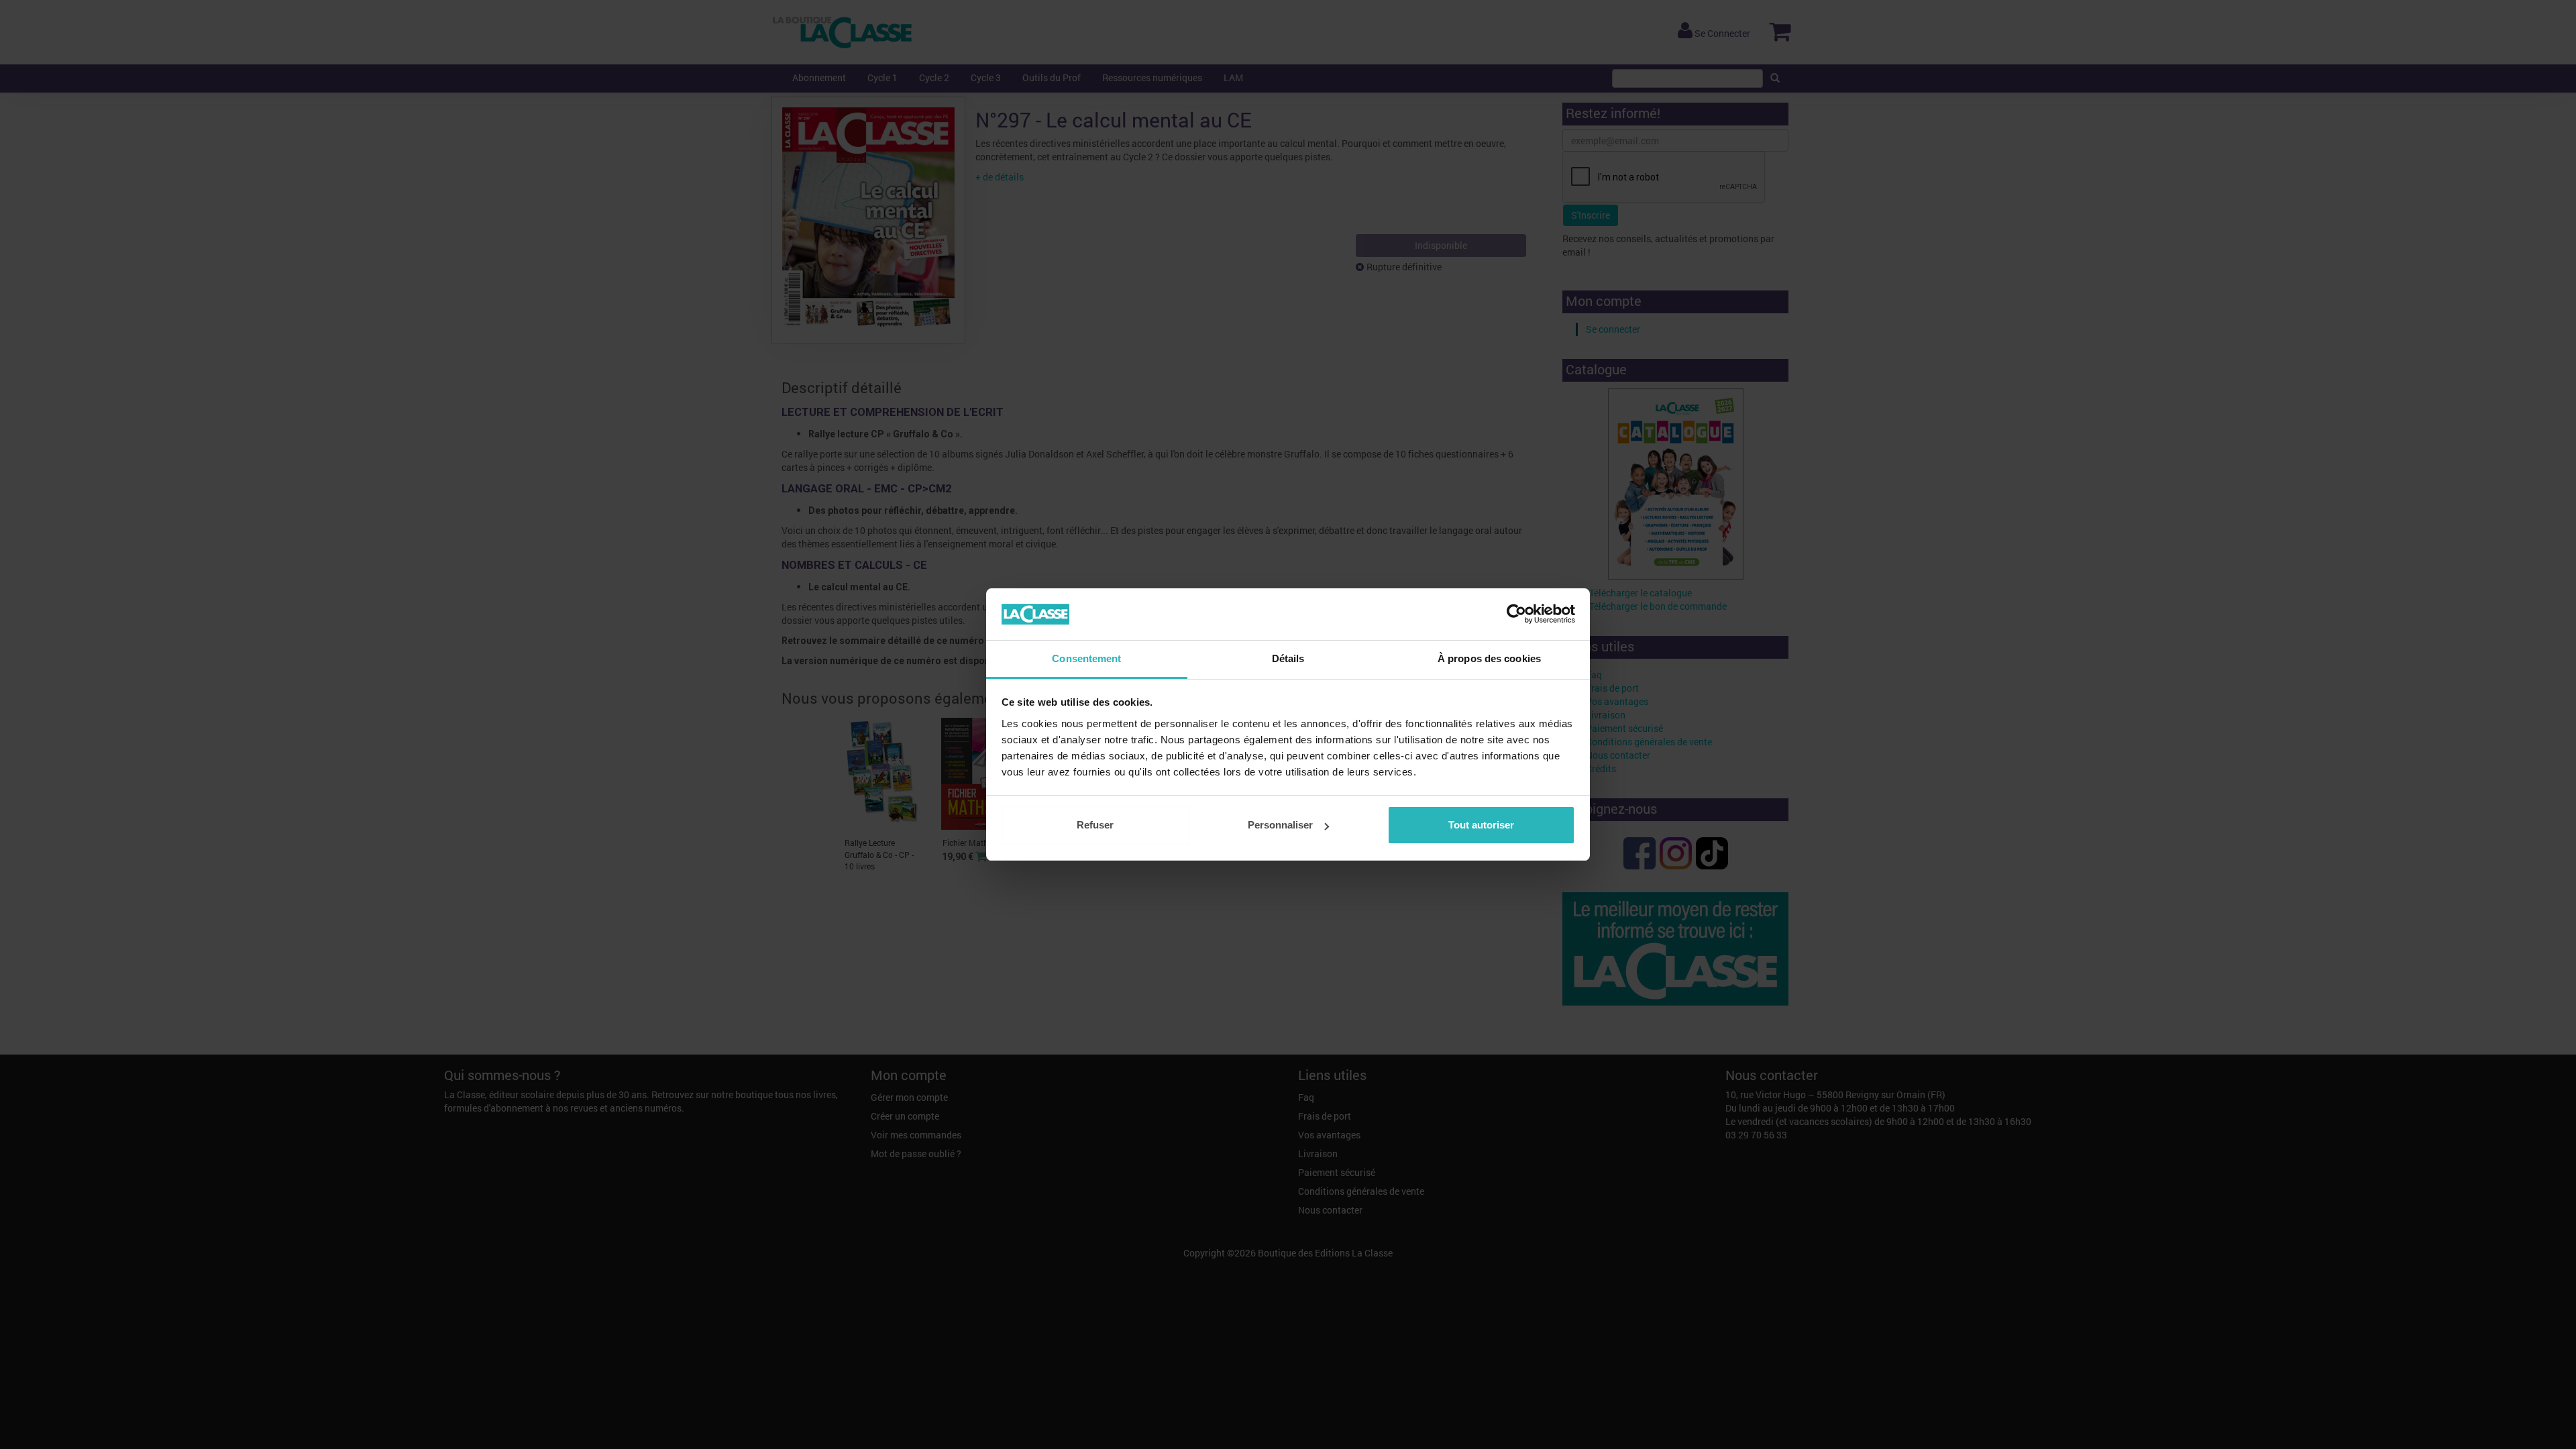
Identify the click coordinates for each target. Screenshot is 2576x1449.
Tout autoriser (1481, 825)
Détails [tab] (1288, 658)
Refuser (1095, 825)
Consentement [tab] (1086, 658)
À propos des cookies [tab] (1489, 658)
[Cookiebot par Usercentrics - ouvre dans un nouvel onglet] (1516, 614)
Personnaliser (1280, 825)
